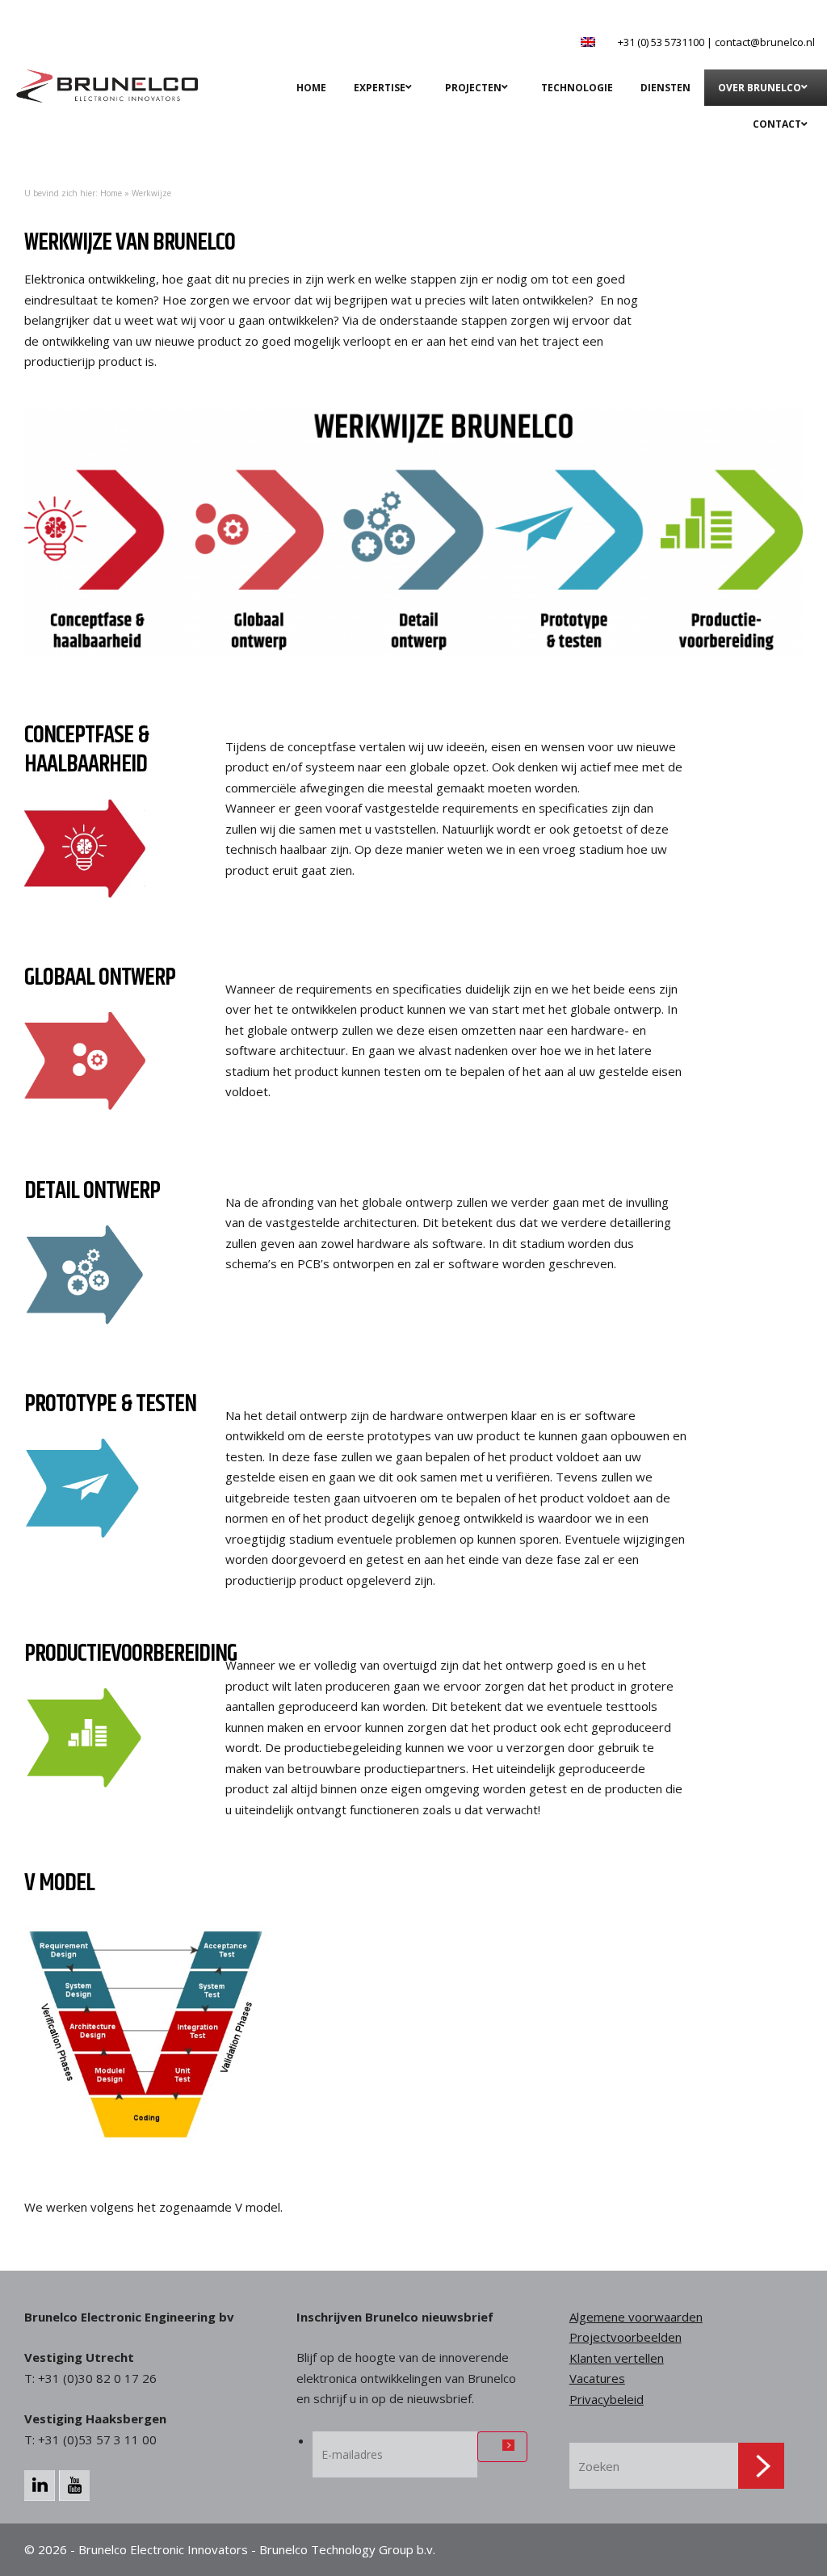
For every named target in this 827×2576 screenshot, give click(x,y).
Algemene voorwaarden (636, 2317)
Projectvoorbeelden (625, 2337)
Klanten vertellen (617, 2358)
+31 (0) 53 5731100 (661, 42)
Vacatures (597, 2378)
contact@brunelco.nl (765, 42)
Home (111, 193)
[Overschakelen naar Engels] (588, 42)
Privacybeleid (607, 2399)
